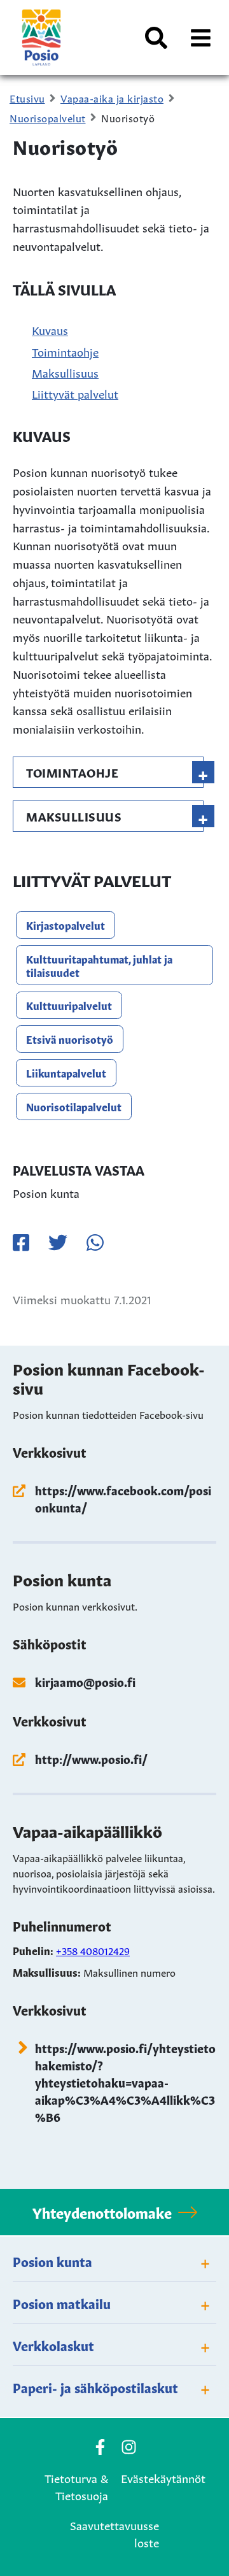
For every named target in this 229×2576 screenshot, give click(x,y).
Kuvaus (50, 329)
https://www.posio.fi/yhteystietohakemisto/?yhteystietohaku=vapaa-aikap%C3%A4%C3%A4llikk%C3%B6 (125, 2082)
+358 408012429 (93, 1950)
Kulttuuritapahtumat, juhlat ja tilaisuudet (99, 965)
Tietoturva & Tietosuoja (76, 2486)
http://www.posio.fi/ (91, 1758)
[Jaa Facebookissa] (21, 1242)
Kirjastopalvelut (66, 925)
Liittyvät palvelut (75, 393)
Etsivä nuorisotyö (70, 1039)
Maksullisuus (65, 372)
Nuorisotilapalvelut (74, 1106)
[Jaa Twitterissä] (58, 1242)
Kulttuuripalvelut (69, 1005)
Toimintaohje (65, 351)
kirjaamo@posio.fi (85, 1681)
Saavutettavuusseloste (114, 2533)
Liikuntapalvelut (66, 1072)
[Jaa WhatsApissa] (95, 1242)
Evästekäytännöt (163, 2477)
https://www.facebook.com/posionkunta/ (123, 1498)
